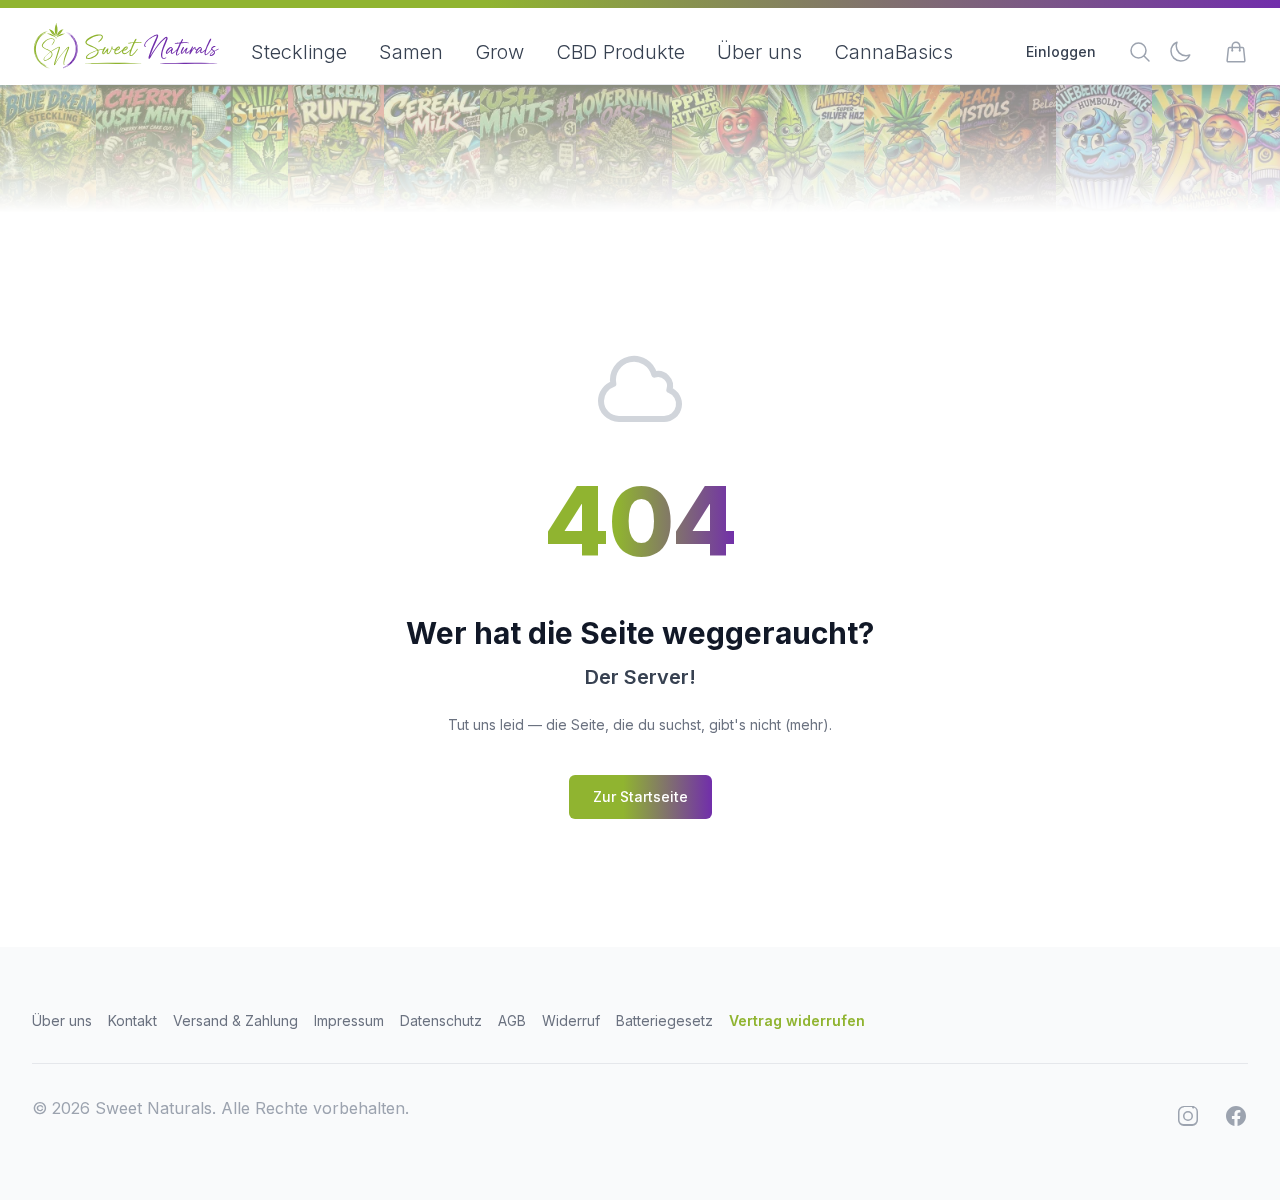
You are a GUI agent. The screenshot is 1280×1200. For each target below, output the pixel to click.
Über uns (759, 52)
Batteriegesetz (664, 1020)
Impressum (349, 1020)
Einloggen (1061, 51)
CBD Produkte (620, 52)
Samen (411, 52)
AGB (512, 1020)
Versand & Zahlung (235, 1020)
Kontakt (132, 1020)
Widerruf (571, 1020)
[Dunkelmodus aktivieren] (1180, 52)
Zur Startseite (640, 796)
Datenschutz (441, 1020)
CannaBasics (893, 52)
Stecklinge (299, 52)
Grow (499, 52)
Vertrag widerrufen (797, 1020)
